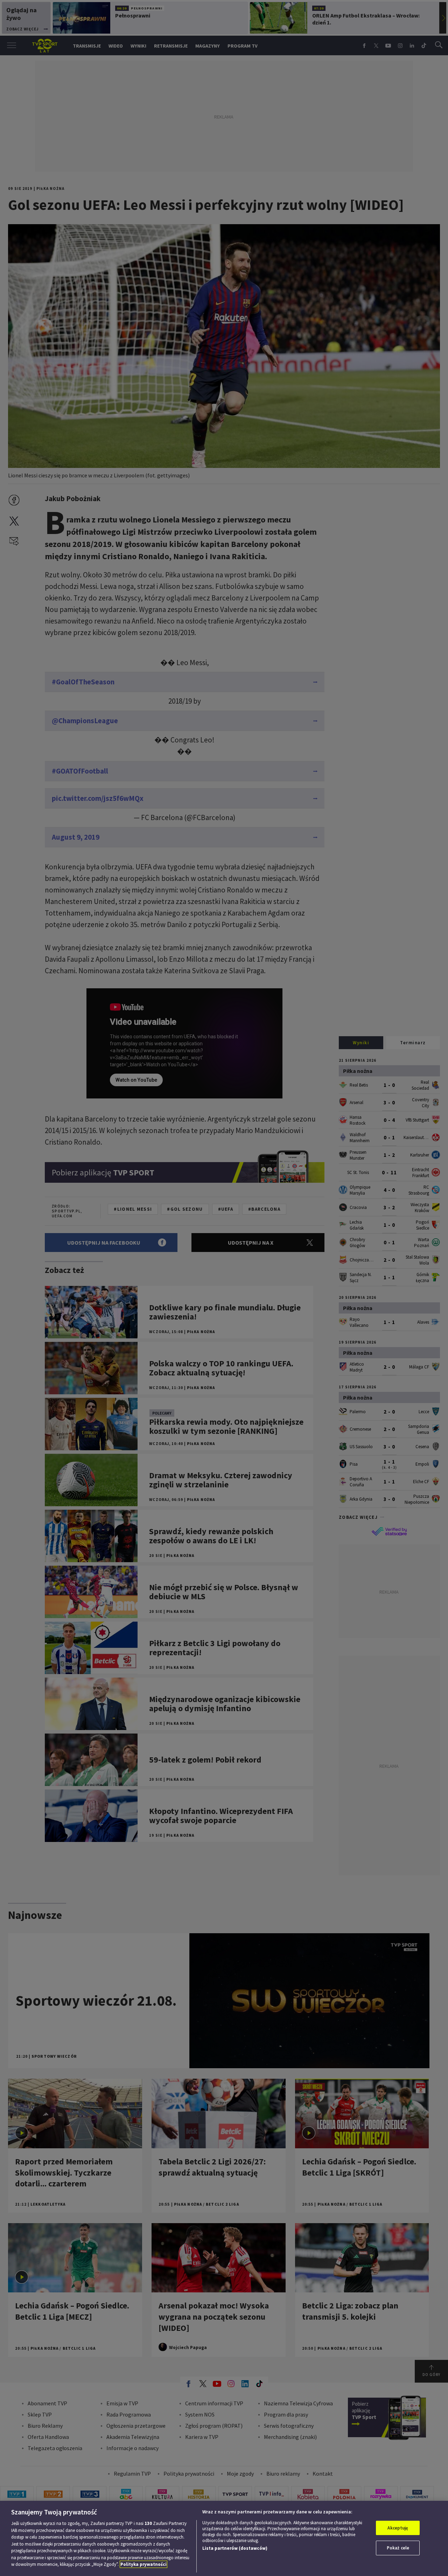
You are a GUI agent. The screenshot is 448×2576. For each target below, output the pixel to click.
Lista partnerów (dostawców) (235, 2548)
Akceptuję (398, 2528)
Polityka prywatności (143, 2564)
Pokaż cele (398, 2548)
